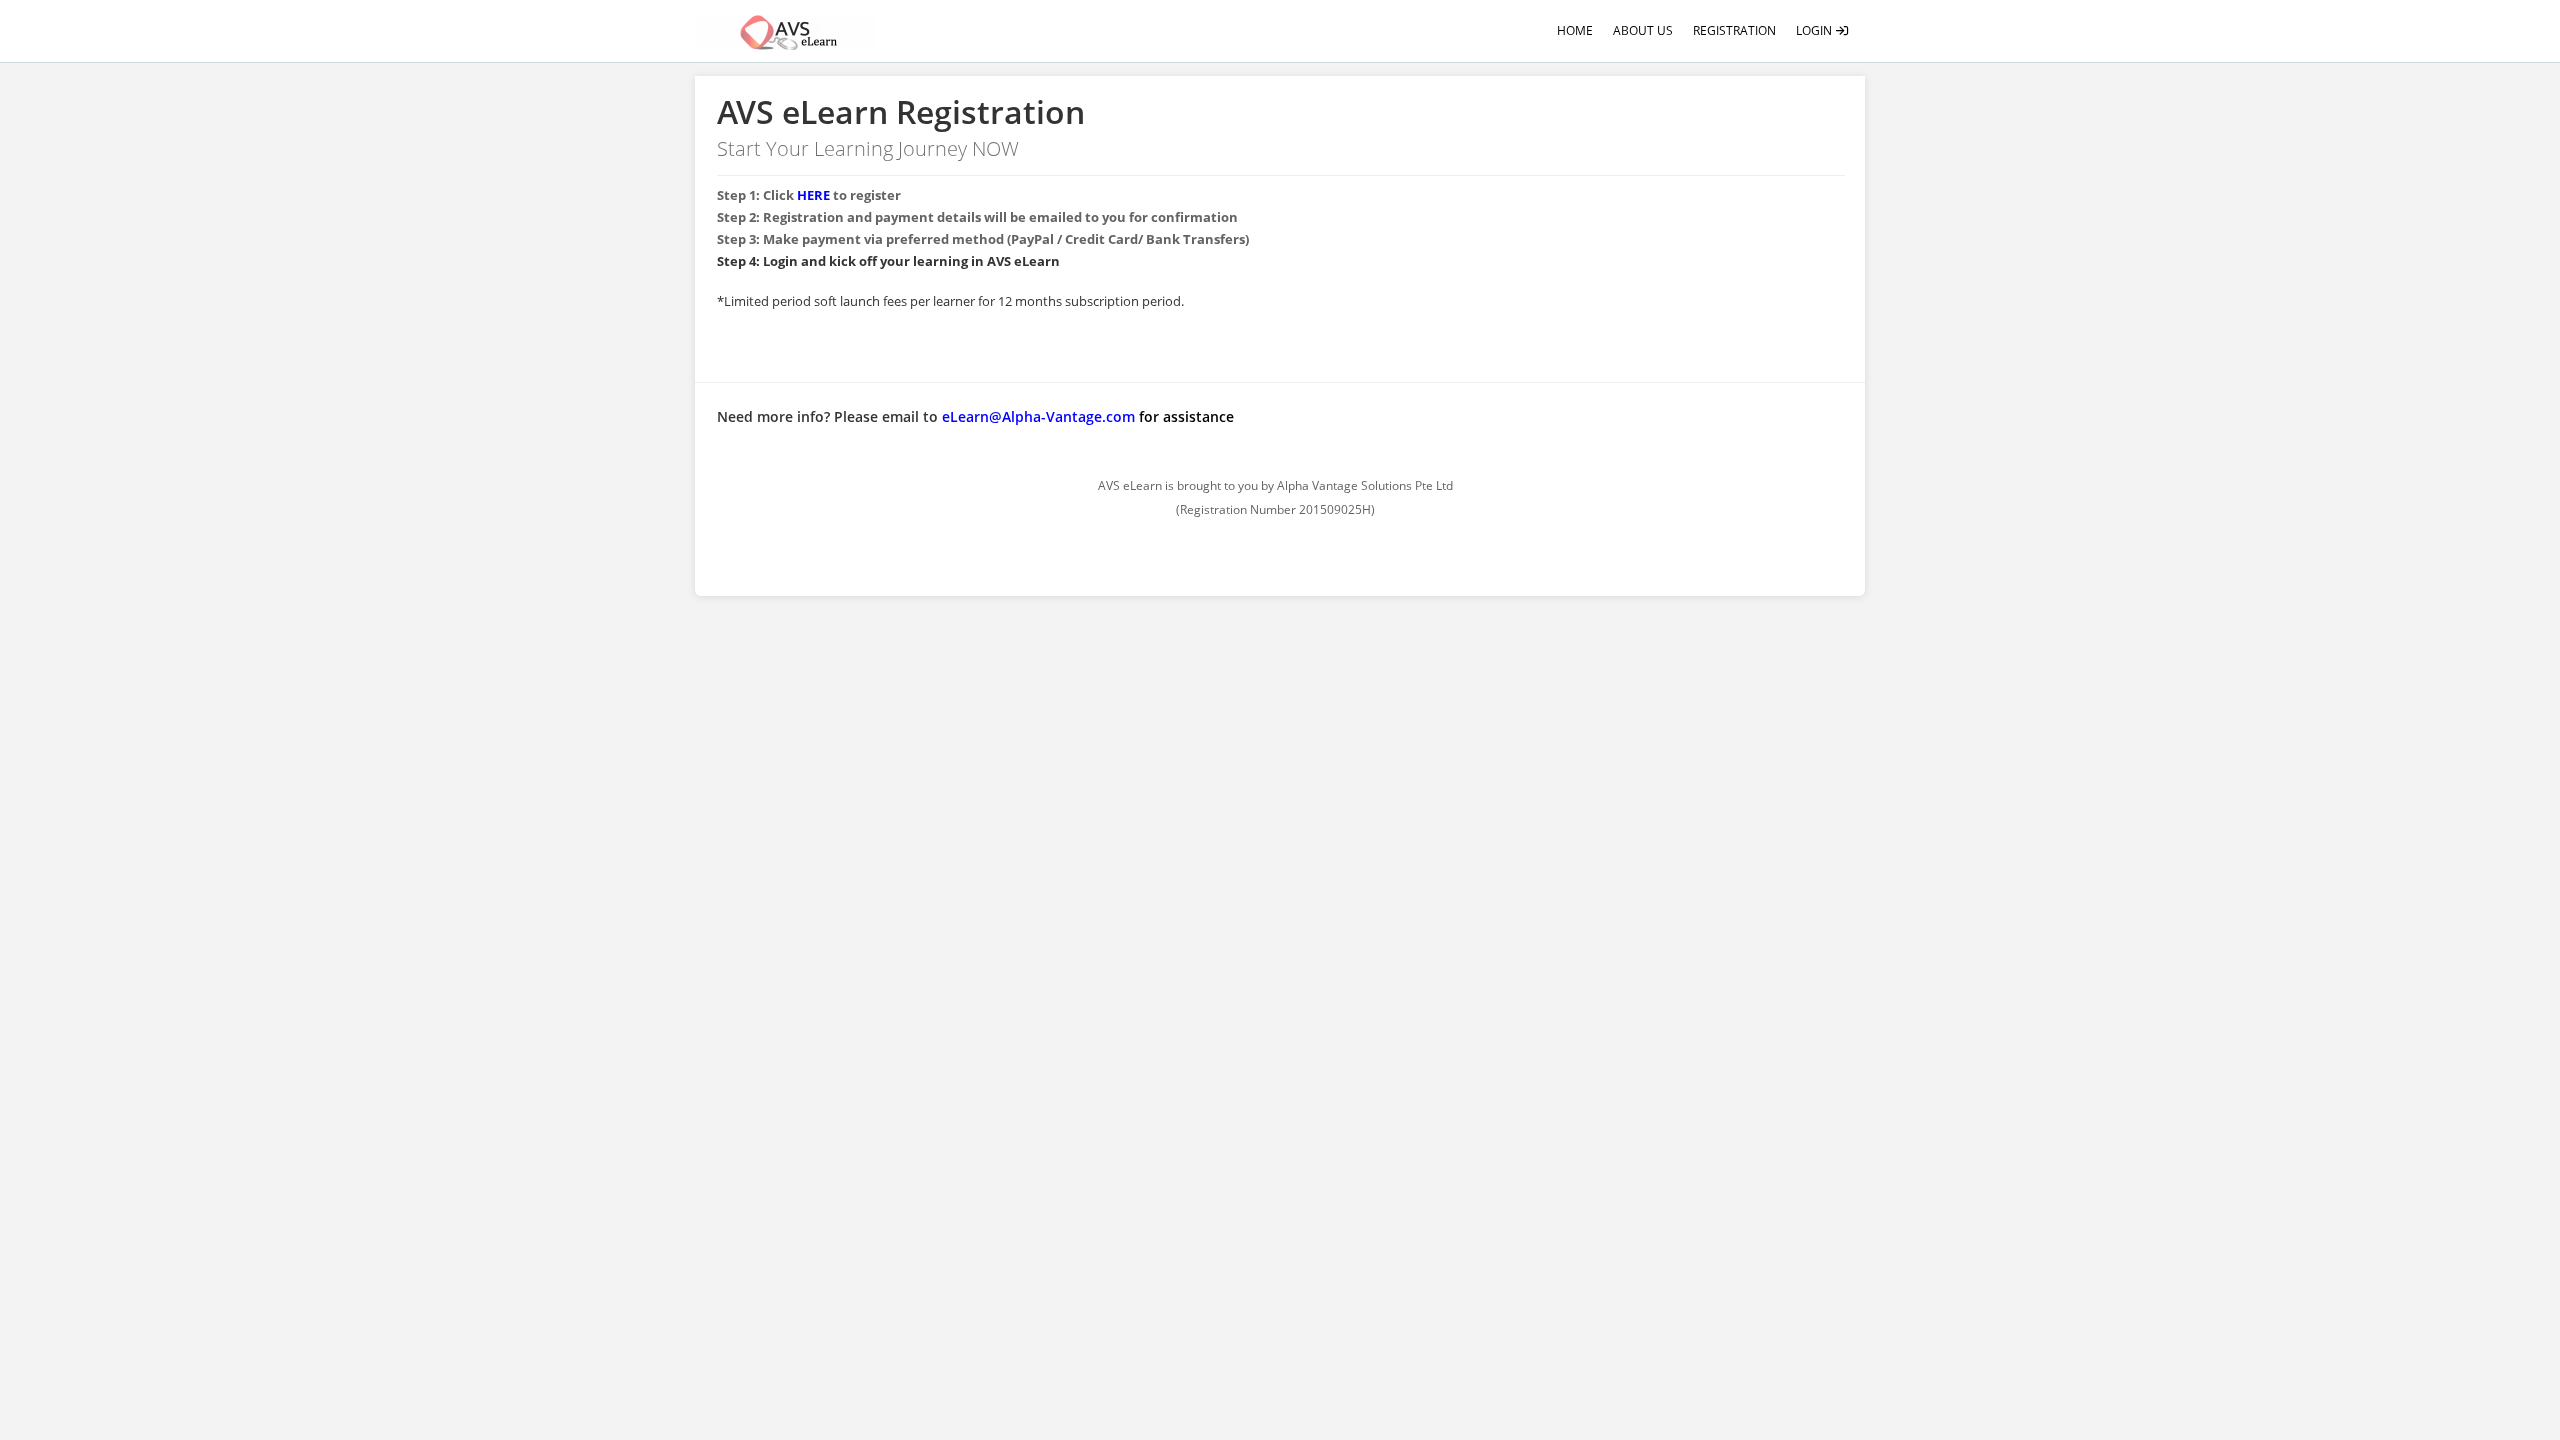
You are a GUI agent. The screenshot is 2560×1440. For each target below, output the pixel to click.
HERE (813, 195)
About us (1643, 30)
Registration (1734, 30)
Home (1575, 30)
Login (1815, 30)
